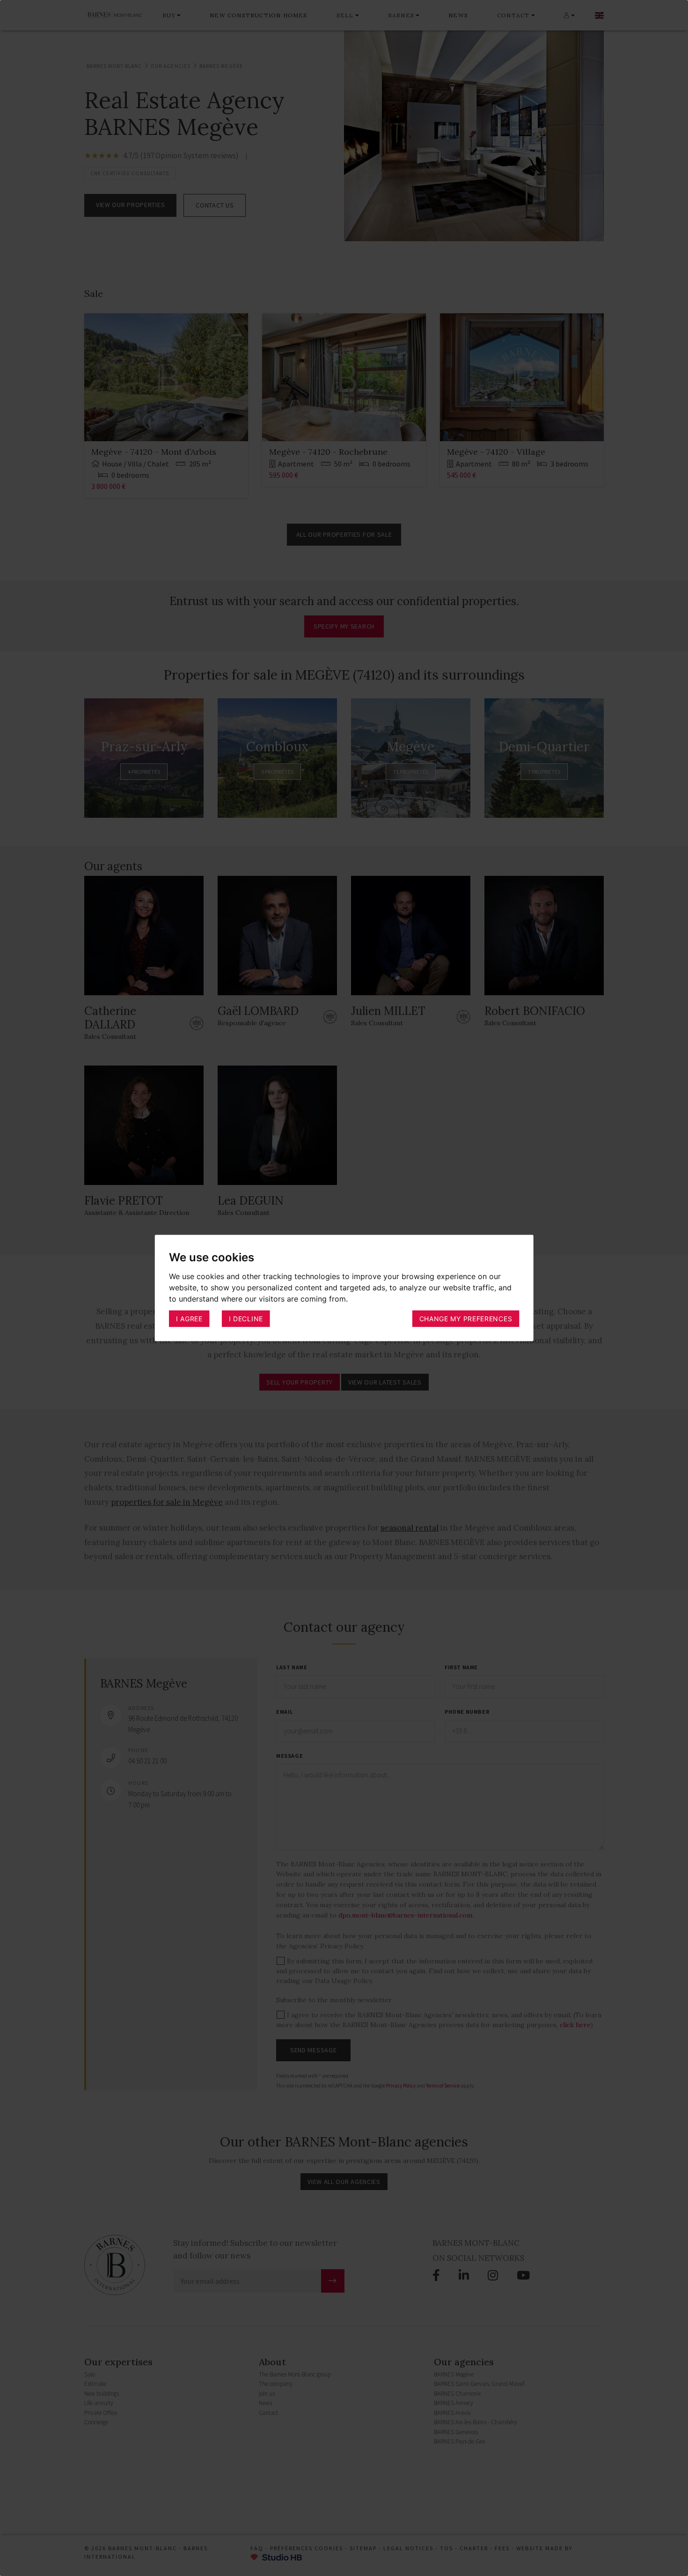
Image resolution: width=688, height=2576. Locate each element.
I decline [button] (246, 1318)
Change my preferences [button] (466, 1318)
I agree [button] (189, 1318)
